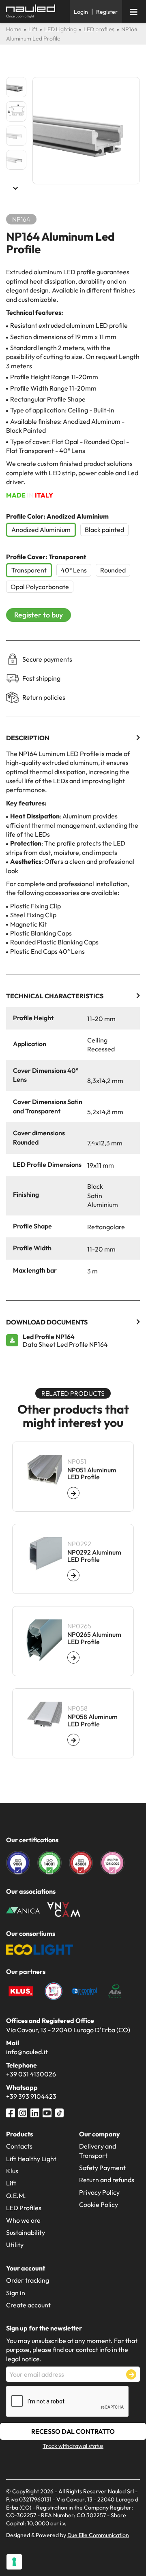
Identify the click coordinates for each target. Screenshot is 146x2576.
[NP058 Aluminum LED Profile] (73, 1740)
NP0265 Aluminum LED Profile (94, 1638)
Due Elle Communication (98, 2535)
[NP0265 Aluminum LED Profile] (73, 1658)
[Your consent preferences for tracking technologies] (14, 2562)
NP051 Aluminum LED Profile (92, 1474)
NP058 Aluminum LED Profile (92, 1721)
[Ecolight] (40, 1949)
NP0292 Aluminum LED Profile (94, 1556)
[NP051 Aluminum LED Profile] (73, 1493)
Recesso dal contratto (73, 2431)
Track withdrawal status (73, 2446)
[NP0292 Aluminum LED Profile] (73, 1575)
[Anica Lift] (23, 1910)
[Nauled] (35, 11)
